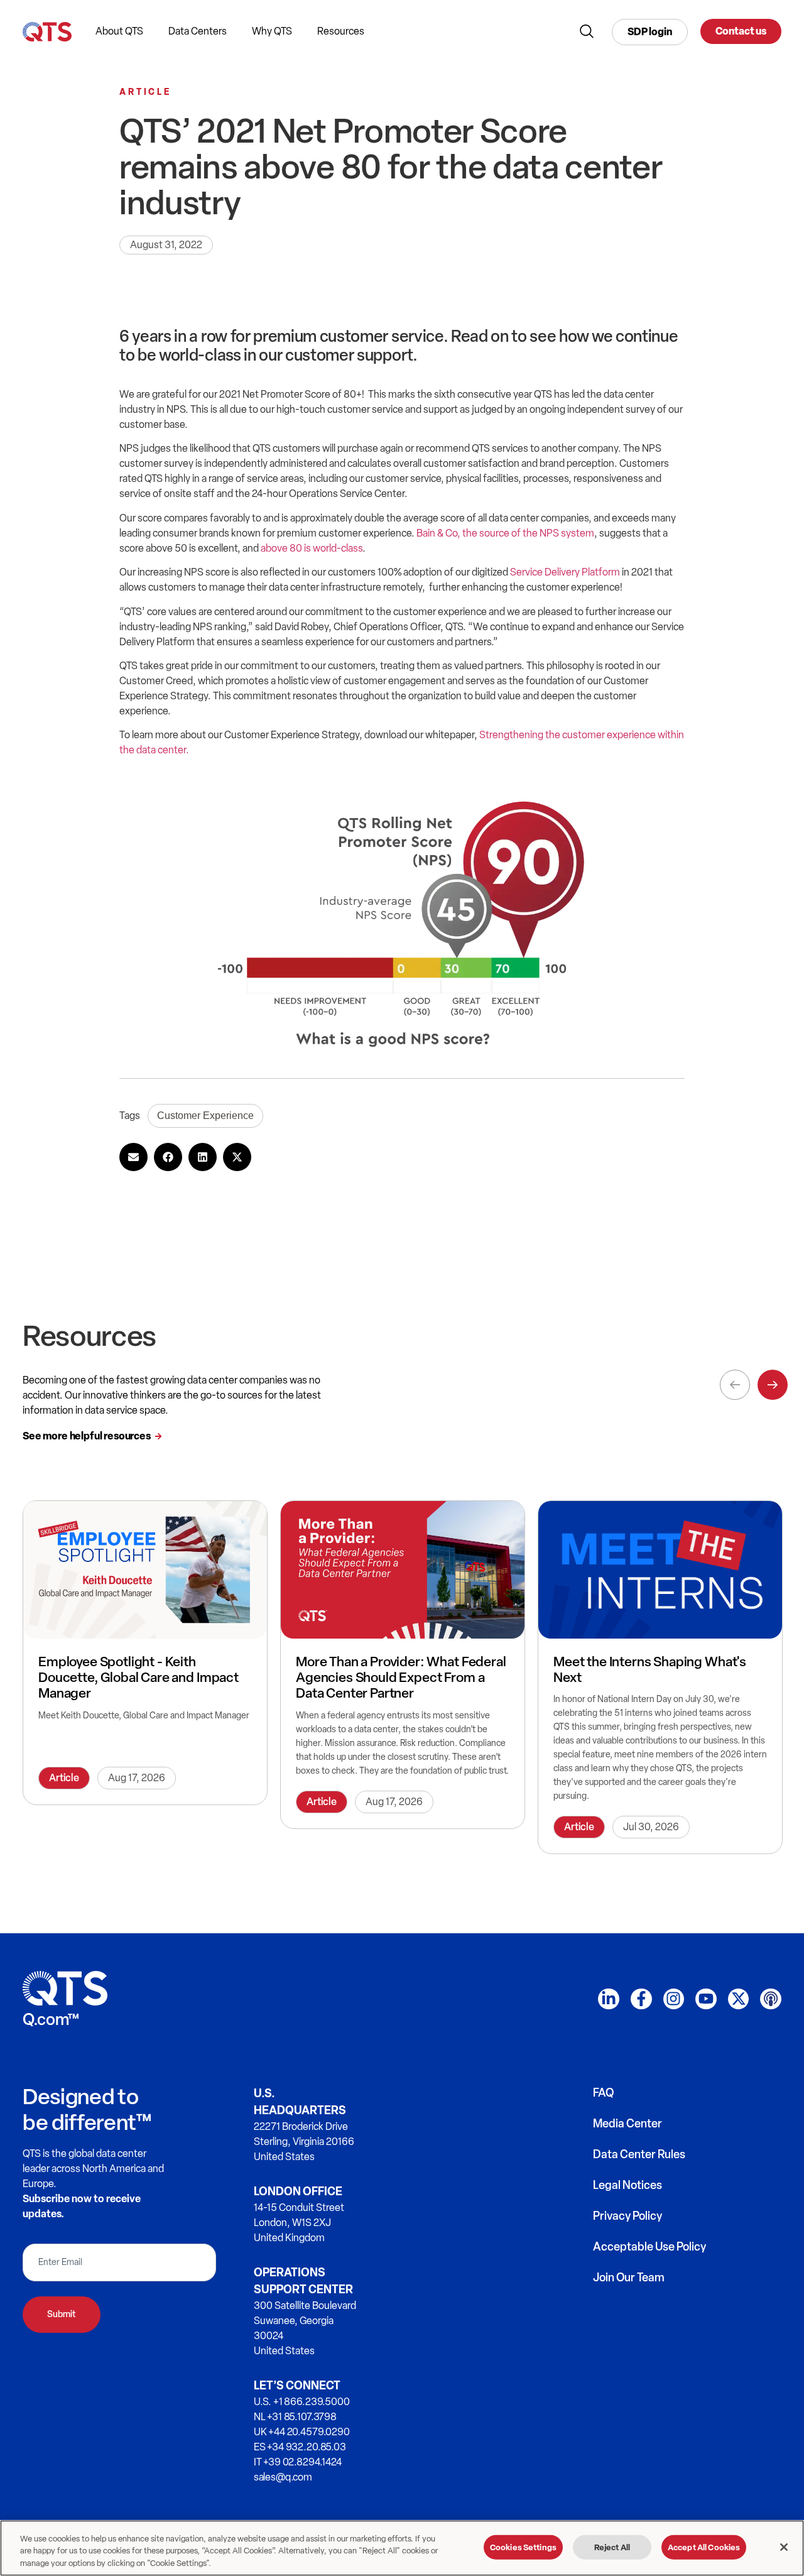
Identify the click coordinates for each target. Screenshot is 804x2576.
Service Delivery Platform (565, 572)
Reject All (612, 2547)
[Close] (784, 2547)
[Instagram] (674, 1999)
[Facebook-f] (641, 1999)
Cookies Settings (523, 2547)
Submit (62, 2314)
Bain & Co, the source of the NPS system (505, 533)
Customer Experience (205, 1116)
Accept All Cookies (704, 2547)
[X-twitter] (739, 1999)
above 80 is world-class (312, 548)
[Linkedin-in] (609, 1999)
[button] (133, 1157)
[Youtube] (706, 1999)
